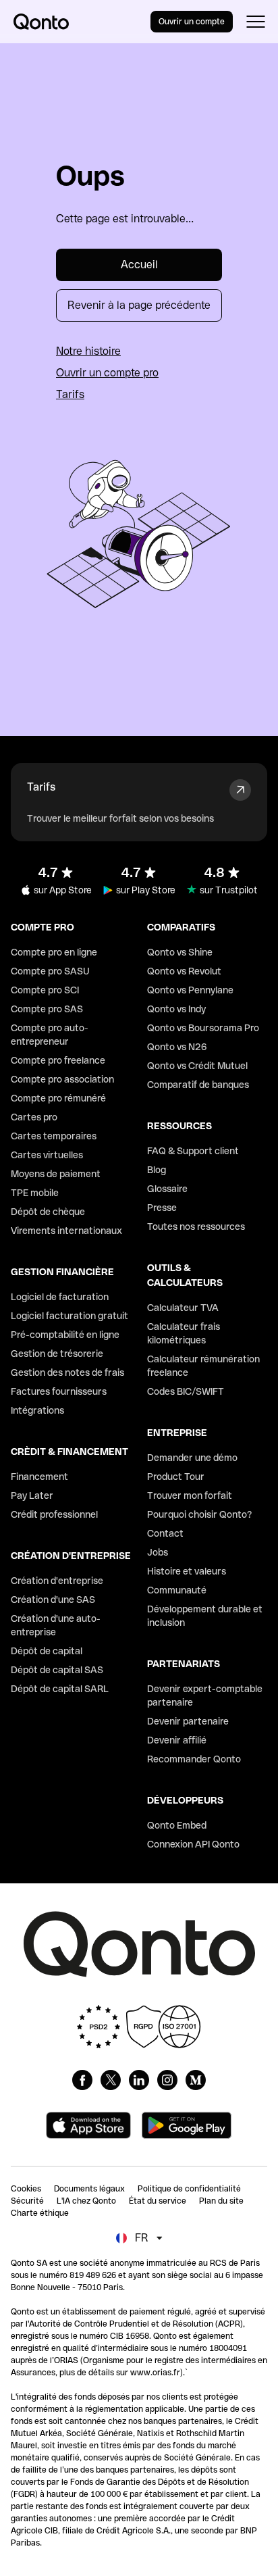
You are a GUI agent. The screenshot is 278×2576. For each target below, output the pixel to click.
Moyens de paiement (56, 1174)
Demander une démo (192, 1458)
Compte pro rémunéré (58, 1098)
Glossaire (167, 1189)
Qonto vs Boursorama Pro (203, 1028)
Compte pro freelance (58, 1060)
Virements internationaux (66, 1231)
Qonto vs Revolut (184, 971)
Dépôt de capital (47, 1651)
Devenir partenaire (188, 1721)
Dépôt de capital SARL (60, 1689)
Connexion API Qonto (193, 1844)
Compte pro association (62, 1079)
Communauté (177, 1590)
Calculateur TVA (183, 1308)
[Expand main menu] (255, 22)
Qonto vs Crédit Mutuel (197, 1066)
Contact (165, 1533)
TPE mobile (35, 1193)
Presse (162, 1208)
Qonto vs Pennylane (190, 990)
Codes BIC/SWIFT (186, 1391)
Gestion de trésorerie (57, 1354)
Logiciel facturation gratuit (69, 1316)
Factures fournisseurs (59, 1391)
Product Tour (176, 1477)
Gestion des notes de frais (67, 1372)
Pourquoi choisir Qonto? (200, 1514)
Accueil (139, 265)
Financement (39, 1477)
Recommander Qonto (194, 1759)
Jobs (158, 1552)
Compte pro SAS (47, 1009)
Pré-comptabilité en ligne (65, 1335)
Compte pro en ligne (54, 952)
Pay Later (32, 1495)
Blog (157, 1170)
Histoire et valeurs (187, 1571)
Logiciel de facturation (60, 1297)
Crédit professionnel (54, 1514)
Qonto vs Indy (176, 1009)
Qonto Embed (177, 1825)
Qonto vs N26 (177, 1047)
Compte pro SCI (45, 990)
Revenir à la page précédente (139, 305)
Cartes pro (34, 1117)
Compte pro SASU (50, 971)
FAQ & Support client (193, 1151)
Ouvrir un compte (192, 22)
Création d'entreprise (57, 1581)
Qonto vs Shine (180, 952)
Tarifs (70, 394)
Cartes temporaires (54, 1136)
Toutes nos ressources (196, 1227)
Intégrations (37, 1410)
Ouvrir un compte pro (107, 373)
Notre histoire (88, 351)
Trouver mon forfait (190, 1495)
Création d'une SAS (53, 1600)
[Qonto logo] (41, 22)
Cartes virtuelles (47, 1155)
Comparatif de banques (198, 1085)
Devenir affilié (177, 1740)
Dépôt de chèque (48, 1212)
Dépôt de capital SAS (57, 1670)
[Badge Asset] (82, 2080)
